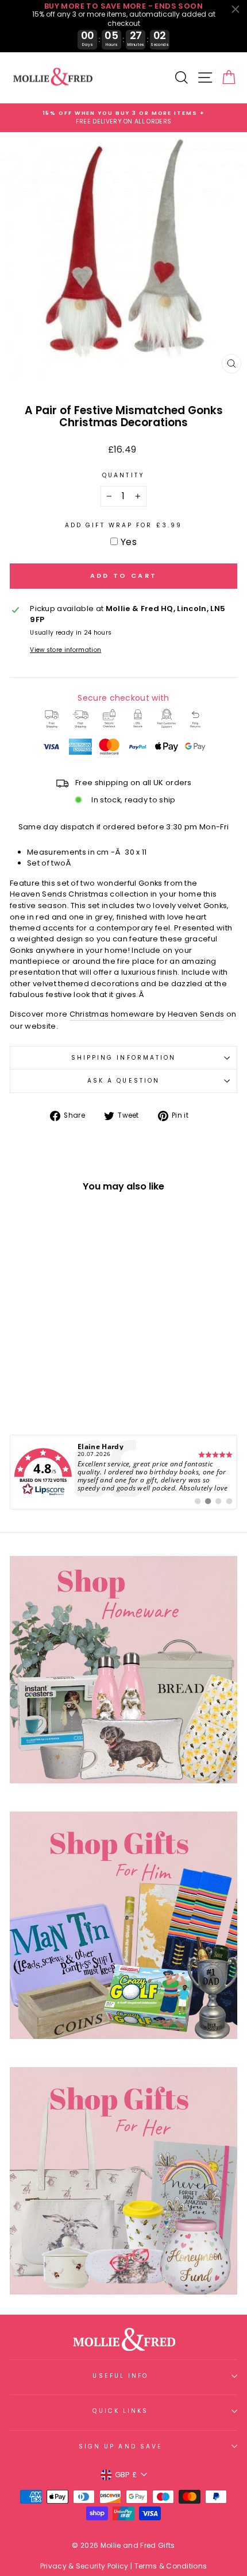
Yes (129, 542)
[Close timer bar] (236, 9)
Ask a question (123, 1081)
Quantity (123, 475)
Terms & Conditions (171, 2566)
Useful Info (120, 2376)
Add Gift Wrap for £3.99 (123, 525)
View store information (65, 650)
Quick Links (120, 2411)
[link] (123, 1472)
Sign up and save (121, 2446)
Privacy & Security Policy (84, 2566)
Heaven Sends (38, 894)
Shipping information (124, 1058)
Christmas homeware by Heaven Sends (147, 1014)
